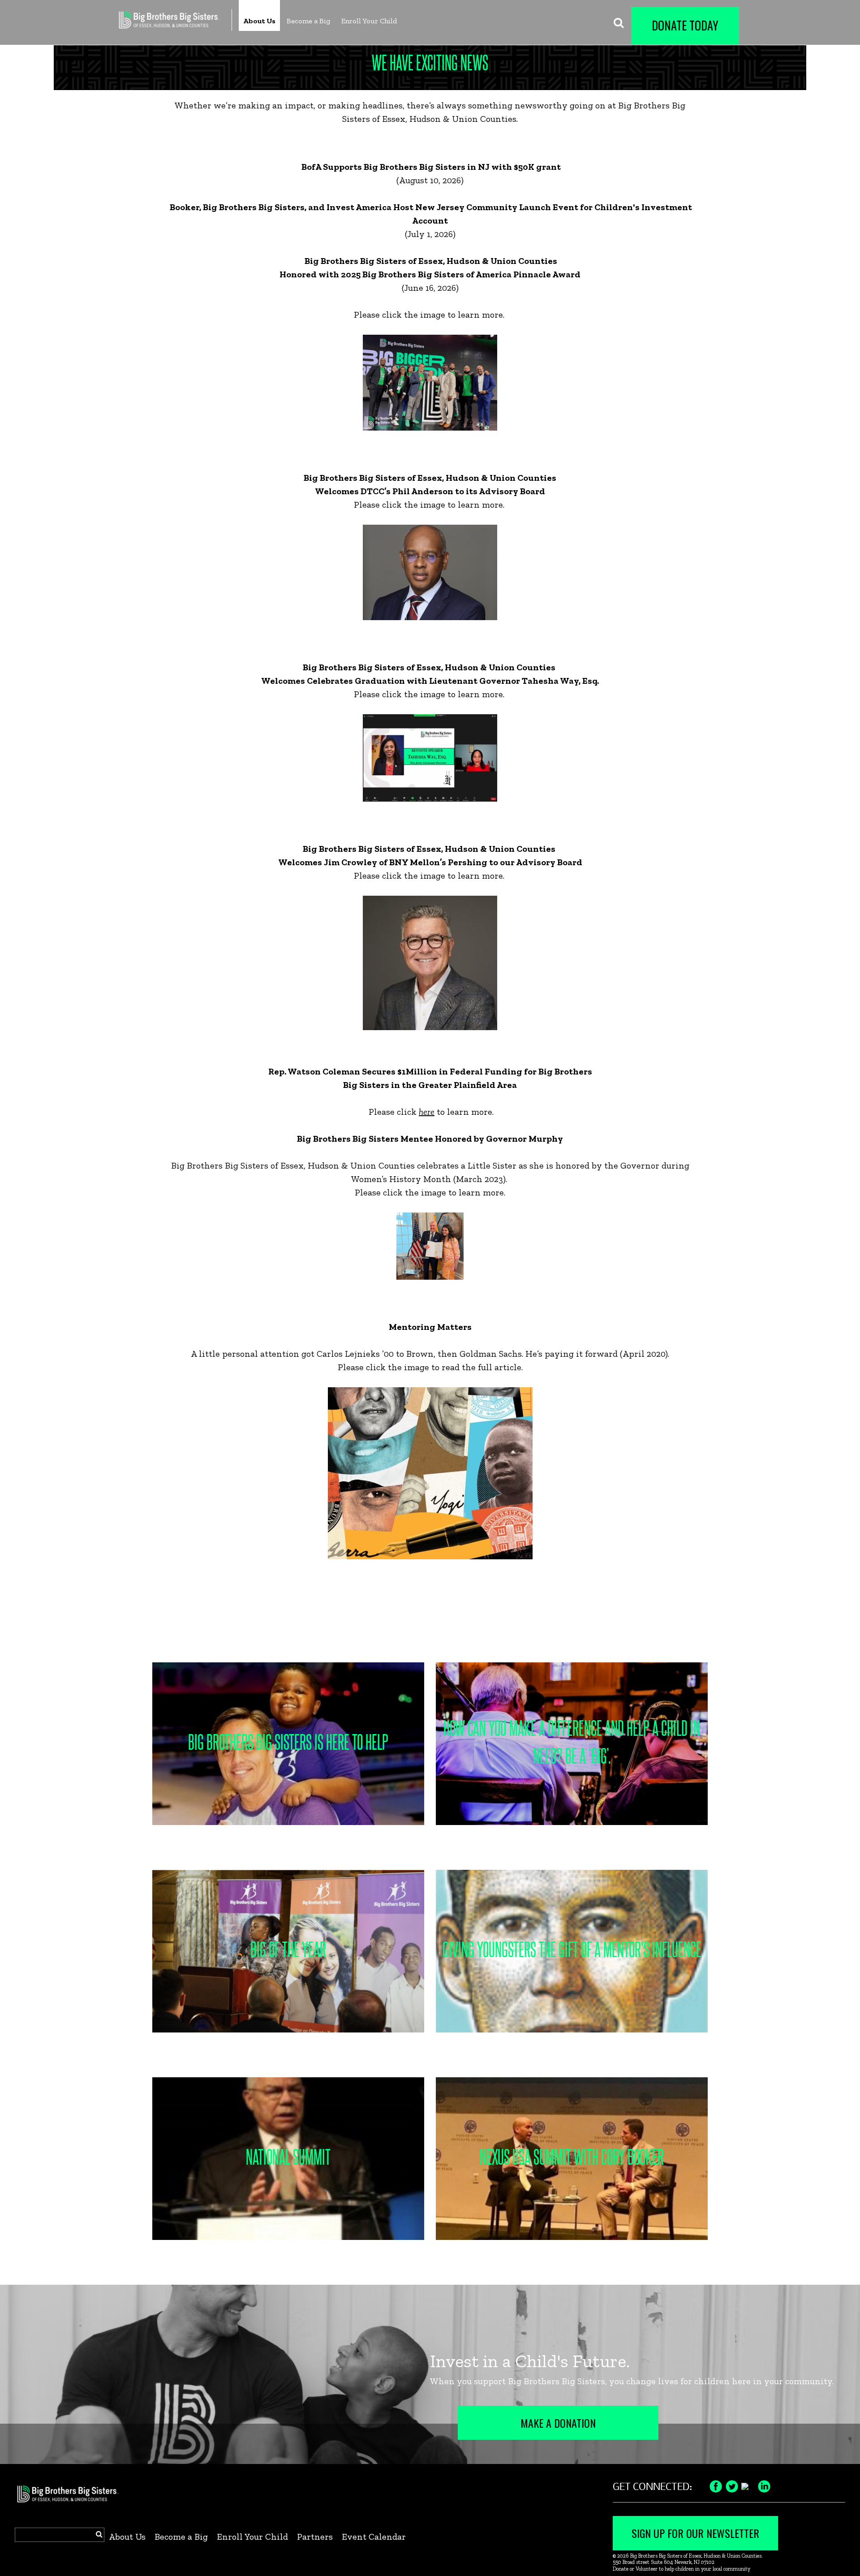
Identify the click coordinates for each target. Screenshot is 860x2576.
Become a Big (308, 21)
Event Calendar (374, 2537)
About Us (259, 21)
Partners (315, 2537)
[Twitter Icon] (732, 2485)
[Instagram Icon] (748, 2485)
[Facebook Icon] (716, 2485)
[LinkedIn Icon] (764, 2485)
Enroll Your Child (369, 21)
